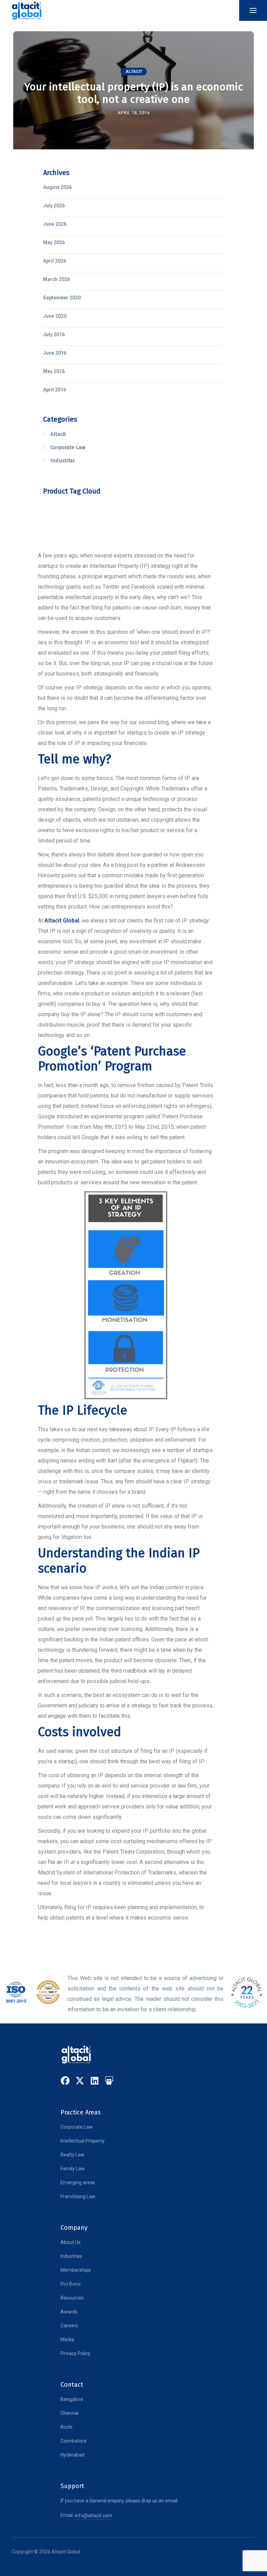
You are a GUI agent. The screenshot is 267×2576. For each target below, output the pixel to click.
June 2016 (55, 353)
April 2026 (55, 261)
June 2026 (55, 224)
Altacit (134, 72)
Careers (69, 2326)
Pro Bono (71, 2284)
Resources (72, 2298)
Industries (71, 2256)
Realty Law (72, 2155)
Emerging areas (78, 2182)
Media (67, 2339)
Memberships (76, 2270)
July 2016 (54, 334)
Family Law (73, 2169)
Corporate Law (68, 447)
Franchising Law (78, 2196)
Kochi (66, 2427)
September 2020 (62, 298)
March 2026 (56, 279)
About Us (71, 2242)
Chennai (70, 2413)
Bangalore (72, 2399)
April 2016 (55, 390)
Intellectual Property (83, 2141)
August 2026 (57, 187)
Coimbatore (74, 2441)
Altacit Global (62, 921)
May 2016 (54, 371)
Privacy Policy (75, 2353)
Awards (69, 2312)
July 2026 (54, 206)
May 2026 (54, 242)
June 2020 (55, 316)
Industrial (63, 461)
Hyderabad (72, 2455)
